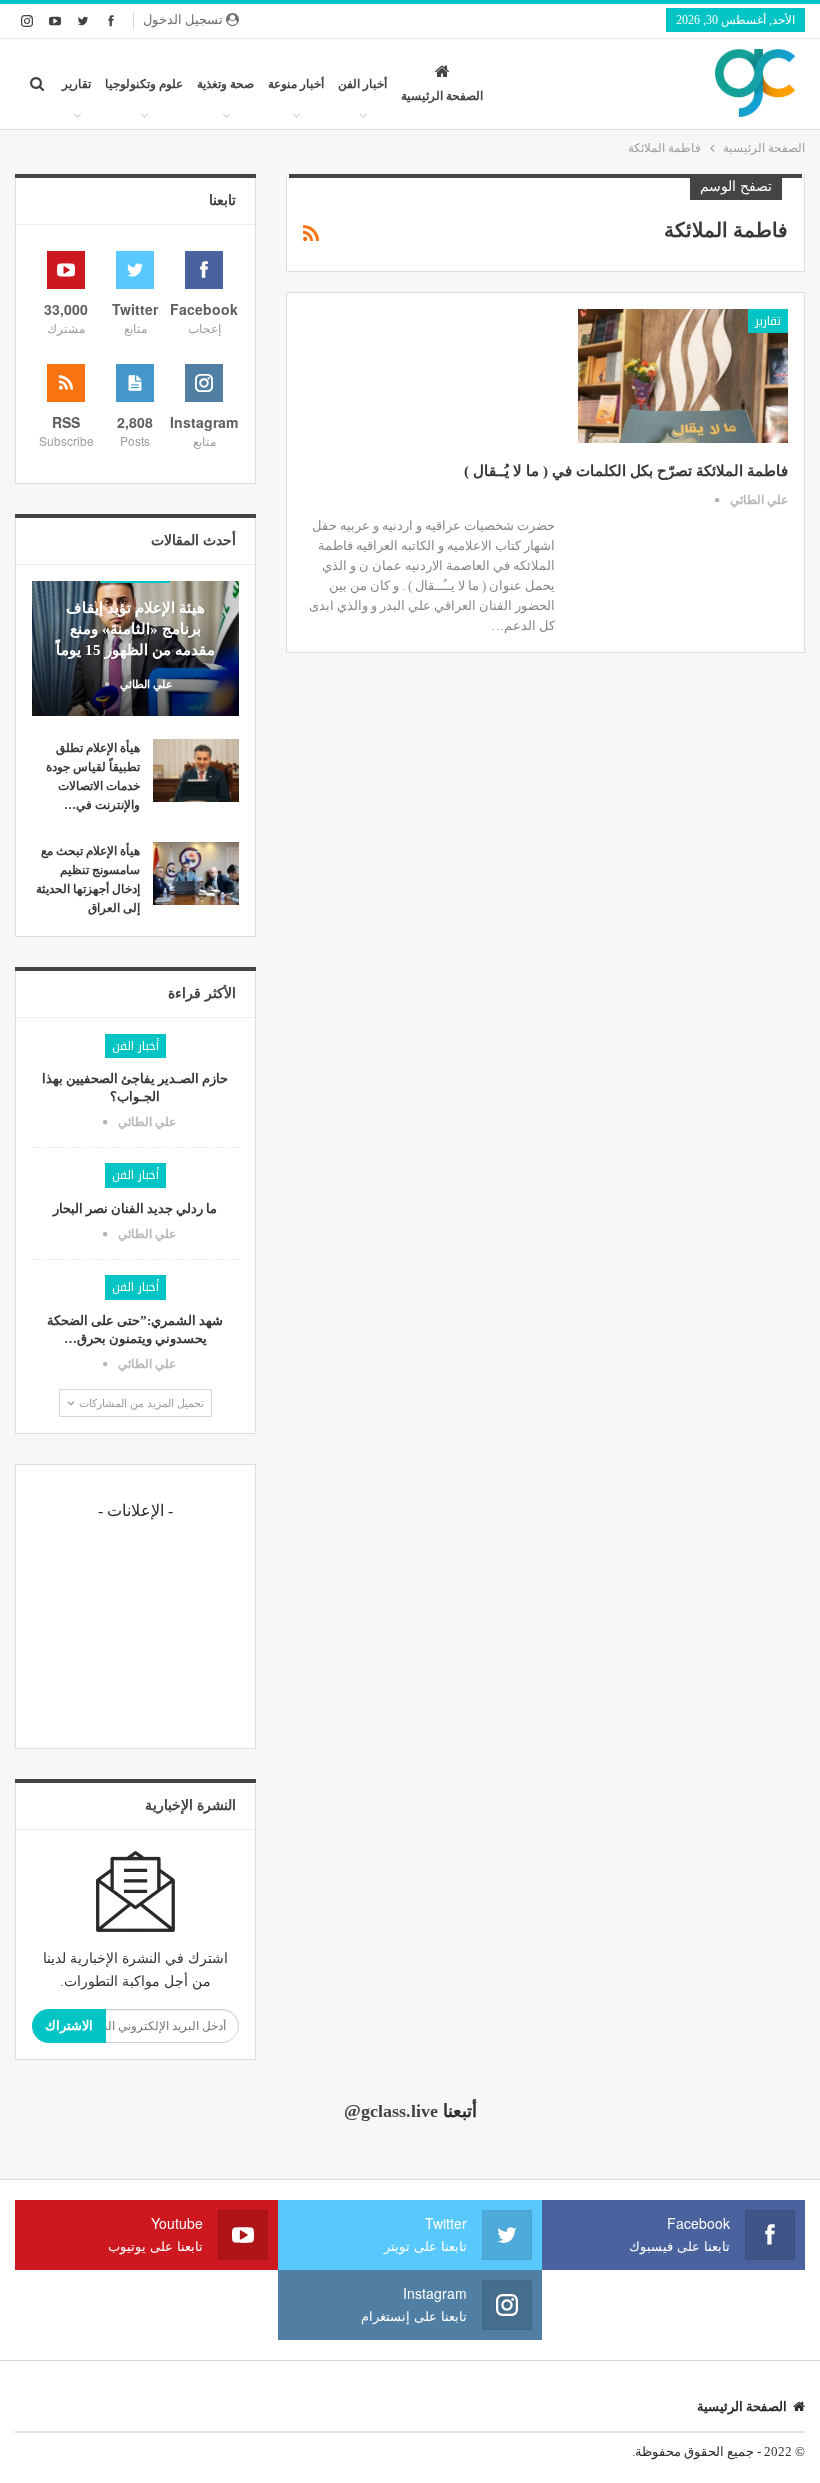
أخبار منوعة (296, 84)
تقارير (76, 84)
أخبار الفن (362, 84)
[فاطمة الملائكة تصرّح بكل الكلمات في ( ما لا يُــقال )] (683, 376)
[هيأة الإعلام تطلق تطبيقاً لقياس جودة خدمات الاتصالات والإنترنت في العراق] (196, 771)
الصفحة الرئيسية (442, 96)
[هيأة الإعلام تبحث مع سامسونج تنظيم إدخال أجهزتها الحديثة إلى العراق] (196, 874)
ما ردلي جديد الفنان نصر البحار (135, 1208)
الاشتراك (69, 2025)
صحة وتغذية (225, 84)
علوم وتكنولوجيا (144, 84)
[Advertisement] (135, 1632)
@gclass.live (391, 2111)
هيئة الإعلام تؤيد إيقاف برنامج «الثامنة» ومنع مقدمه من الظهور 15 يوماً (135, 629)
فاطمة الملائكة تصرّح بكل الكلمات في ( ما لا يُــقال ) (626, 471)
